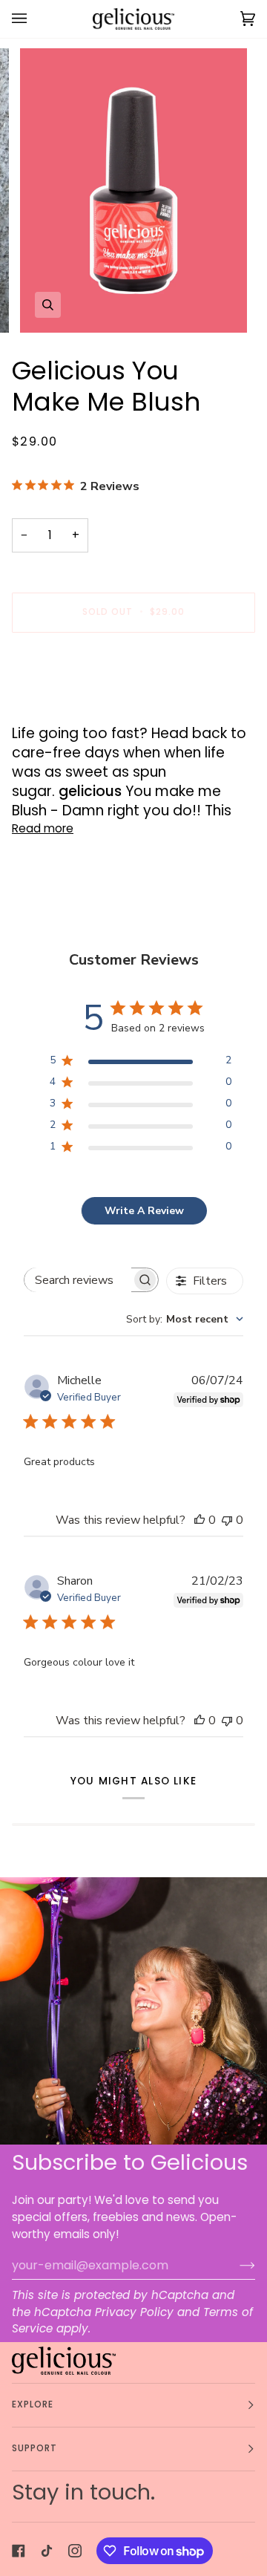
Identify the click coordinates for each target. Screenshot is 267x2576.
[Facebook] (19, 2551)
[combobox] (185, 1319)
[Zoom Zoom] (133, 190)
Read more (43, 828)
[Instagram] (75, 2551)
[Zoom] (48, 305)
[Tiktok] (47, 2551)
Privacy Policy (134, 2312)
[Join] (235, 2265)
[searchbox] (78, 1280)
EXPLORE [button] (33, 2404)
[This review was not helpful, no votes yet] (227, 1520)
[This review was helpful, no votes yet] (200, 1520)
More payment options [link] (76, 703)
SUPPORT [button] (35, 2448)
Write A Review (144, 1211)
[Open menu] (34, 19)
